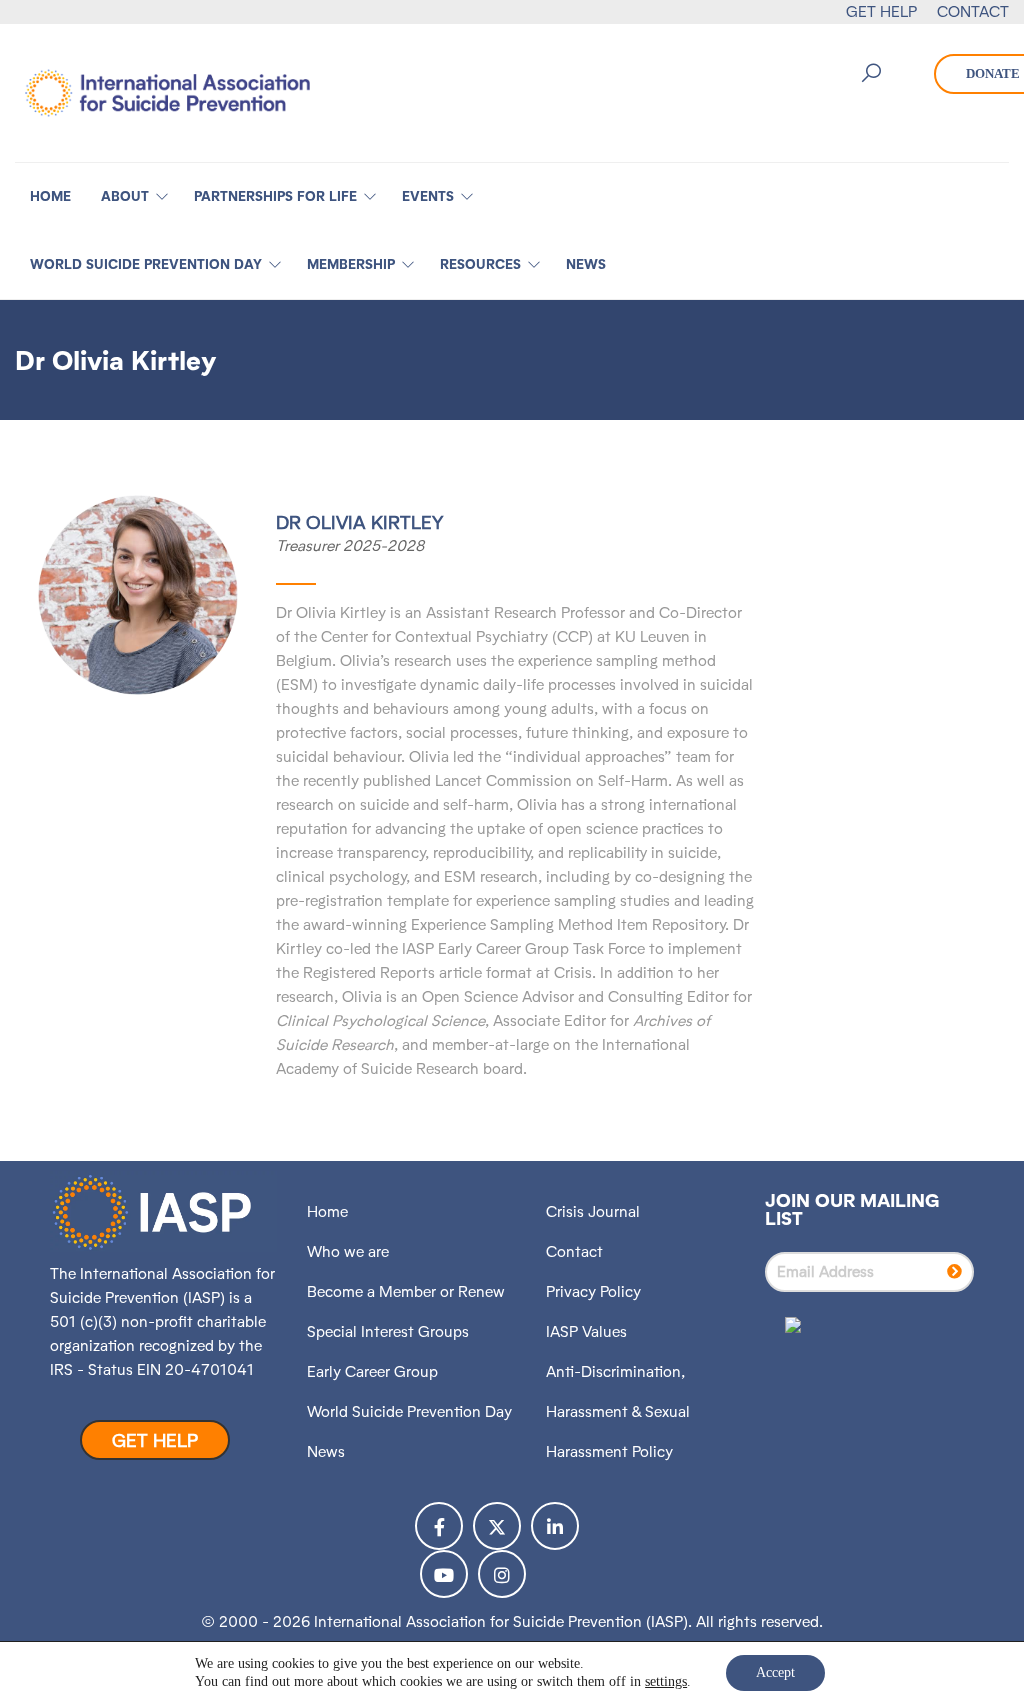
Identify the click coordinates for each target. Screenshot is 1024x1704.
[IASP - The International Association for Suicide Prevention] (167, 91)
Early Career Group (372, 1371)
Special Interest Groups (388, 1331)
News (326, 1451)
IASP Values (586, 1331)
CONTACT (973, 11)
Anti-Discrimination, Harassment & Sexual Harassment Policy (618, 1411)
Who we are (348, 1251)
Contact (574, 1251)
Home (327, 1211)
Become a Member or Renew (406, 1291)
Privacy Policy (593, 1291)
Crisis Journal (593, 1211)
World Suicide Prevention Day (409, 1411)
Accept (775, 1672)
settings (666, 1681)
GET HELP (881, 11)
